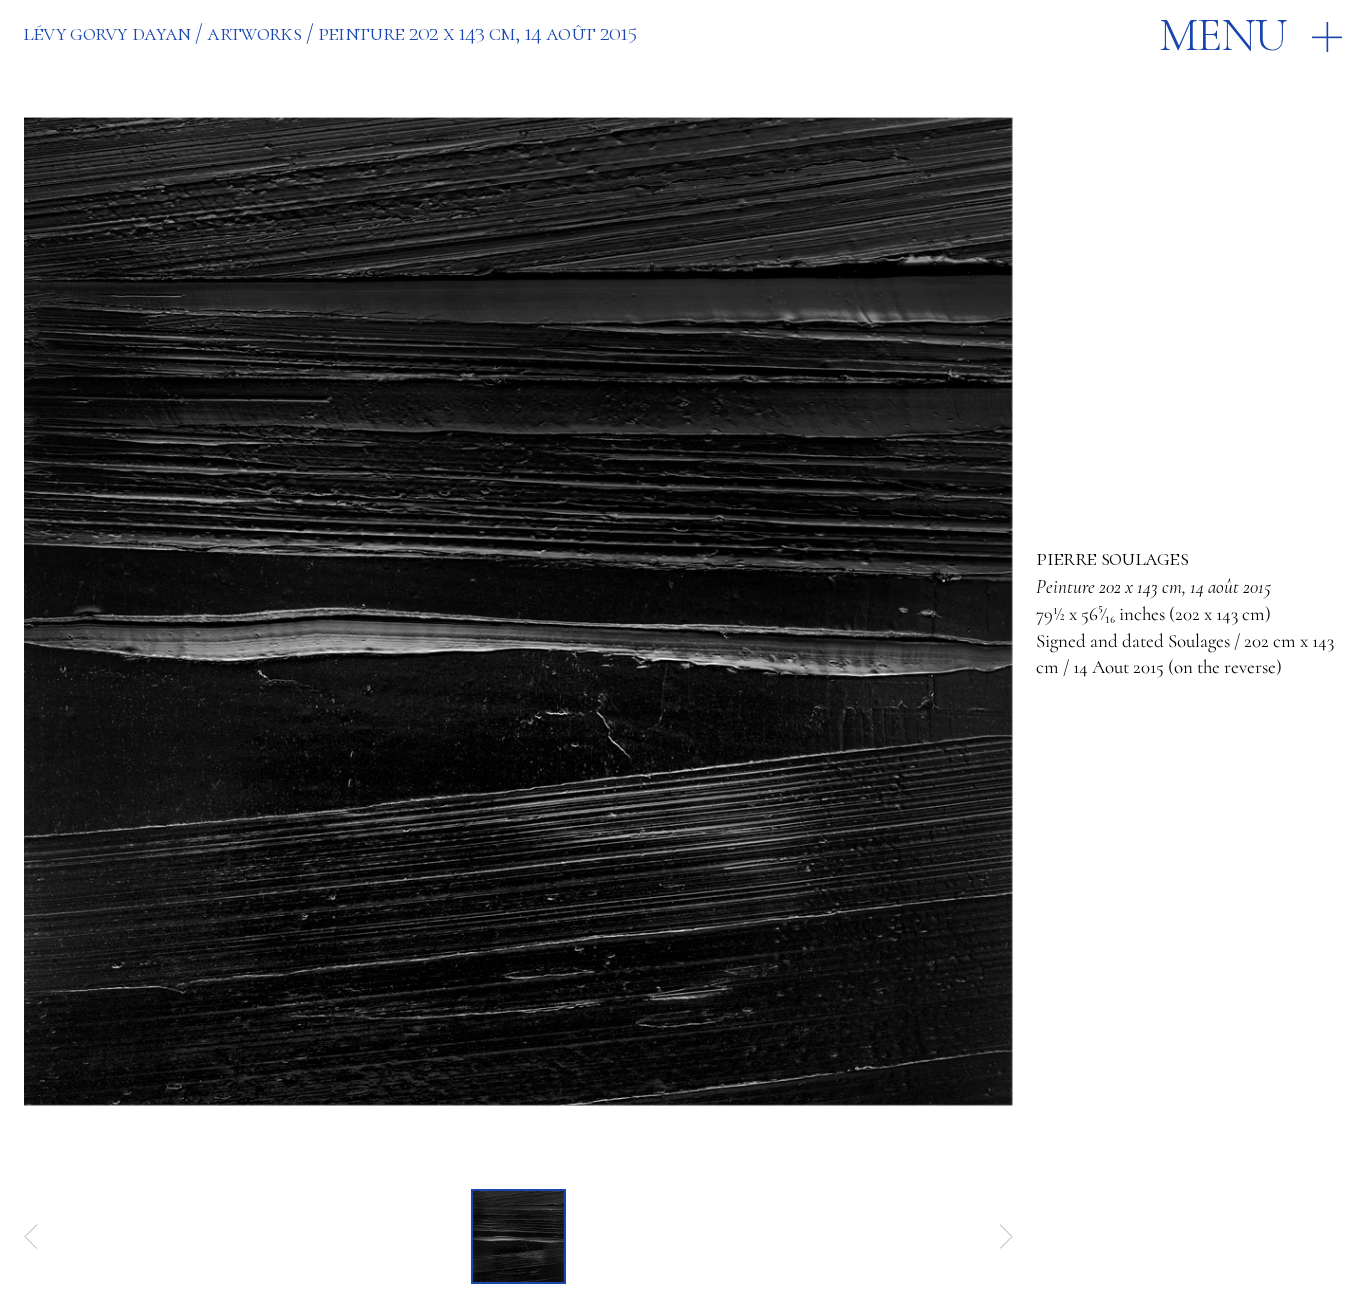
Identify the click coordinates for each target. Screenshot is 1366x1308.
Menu (1223, 36)
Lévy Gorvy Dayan (107, 33)
